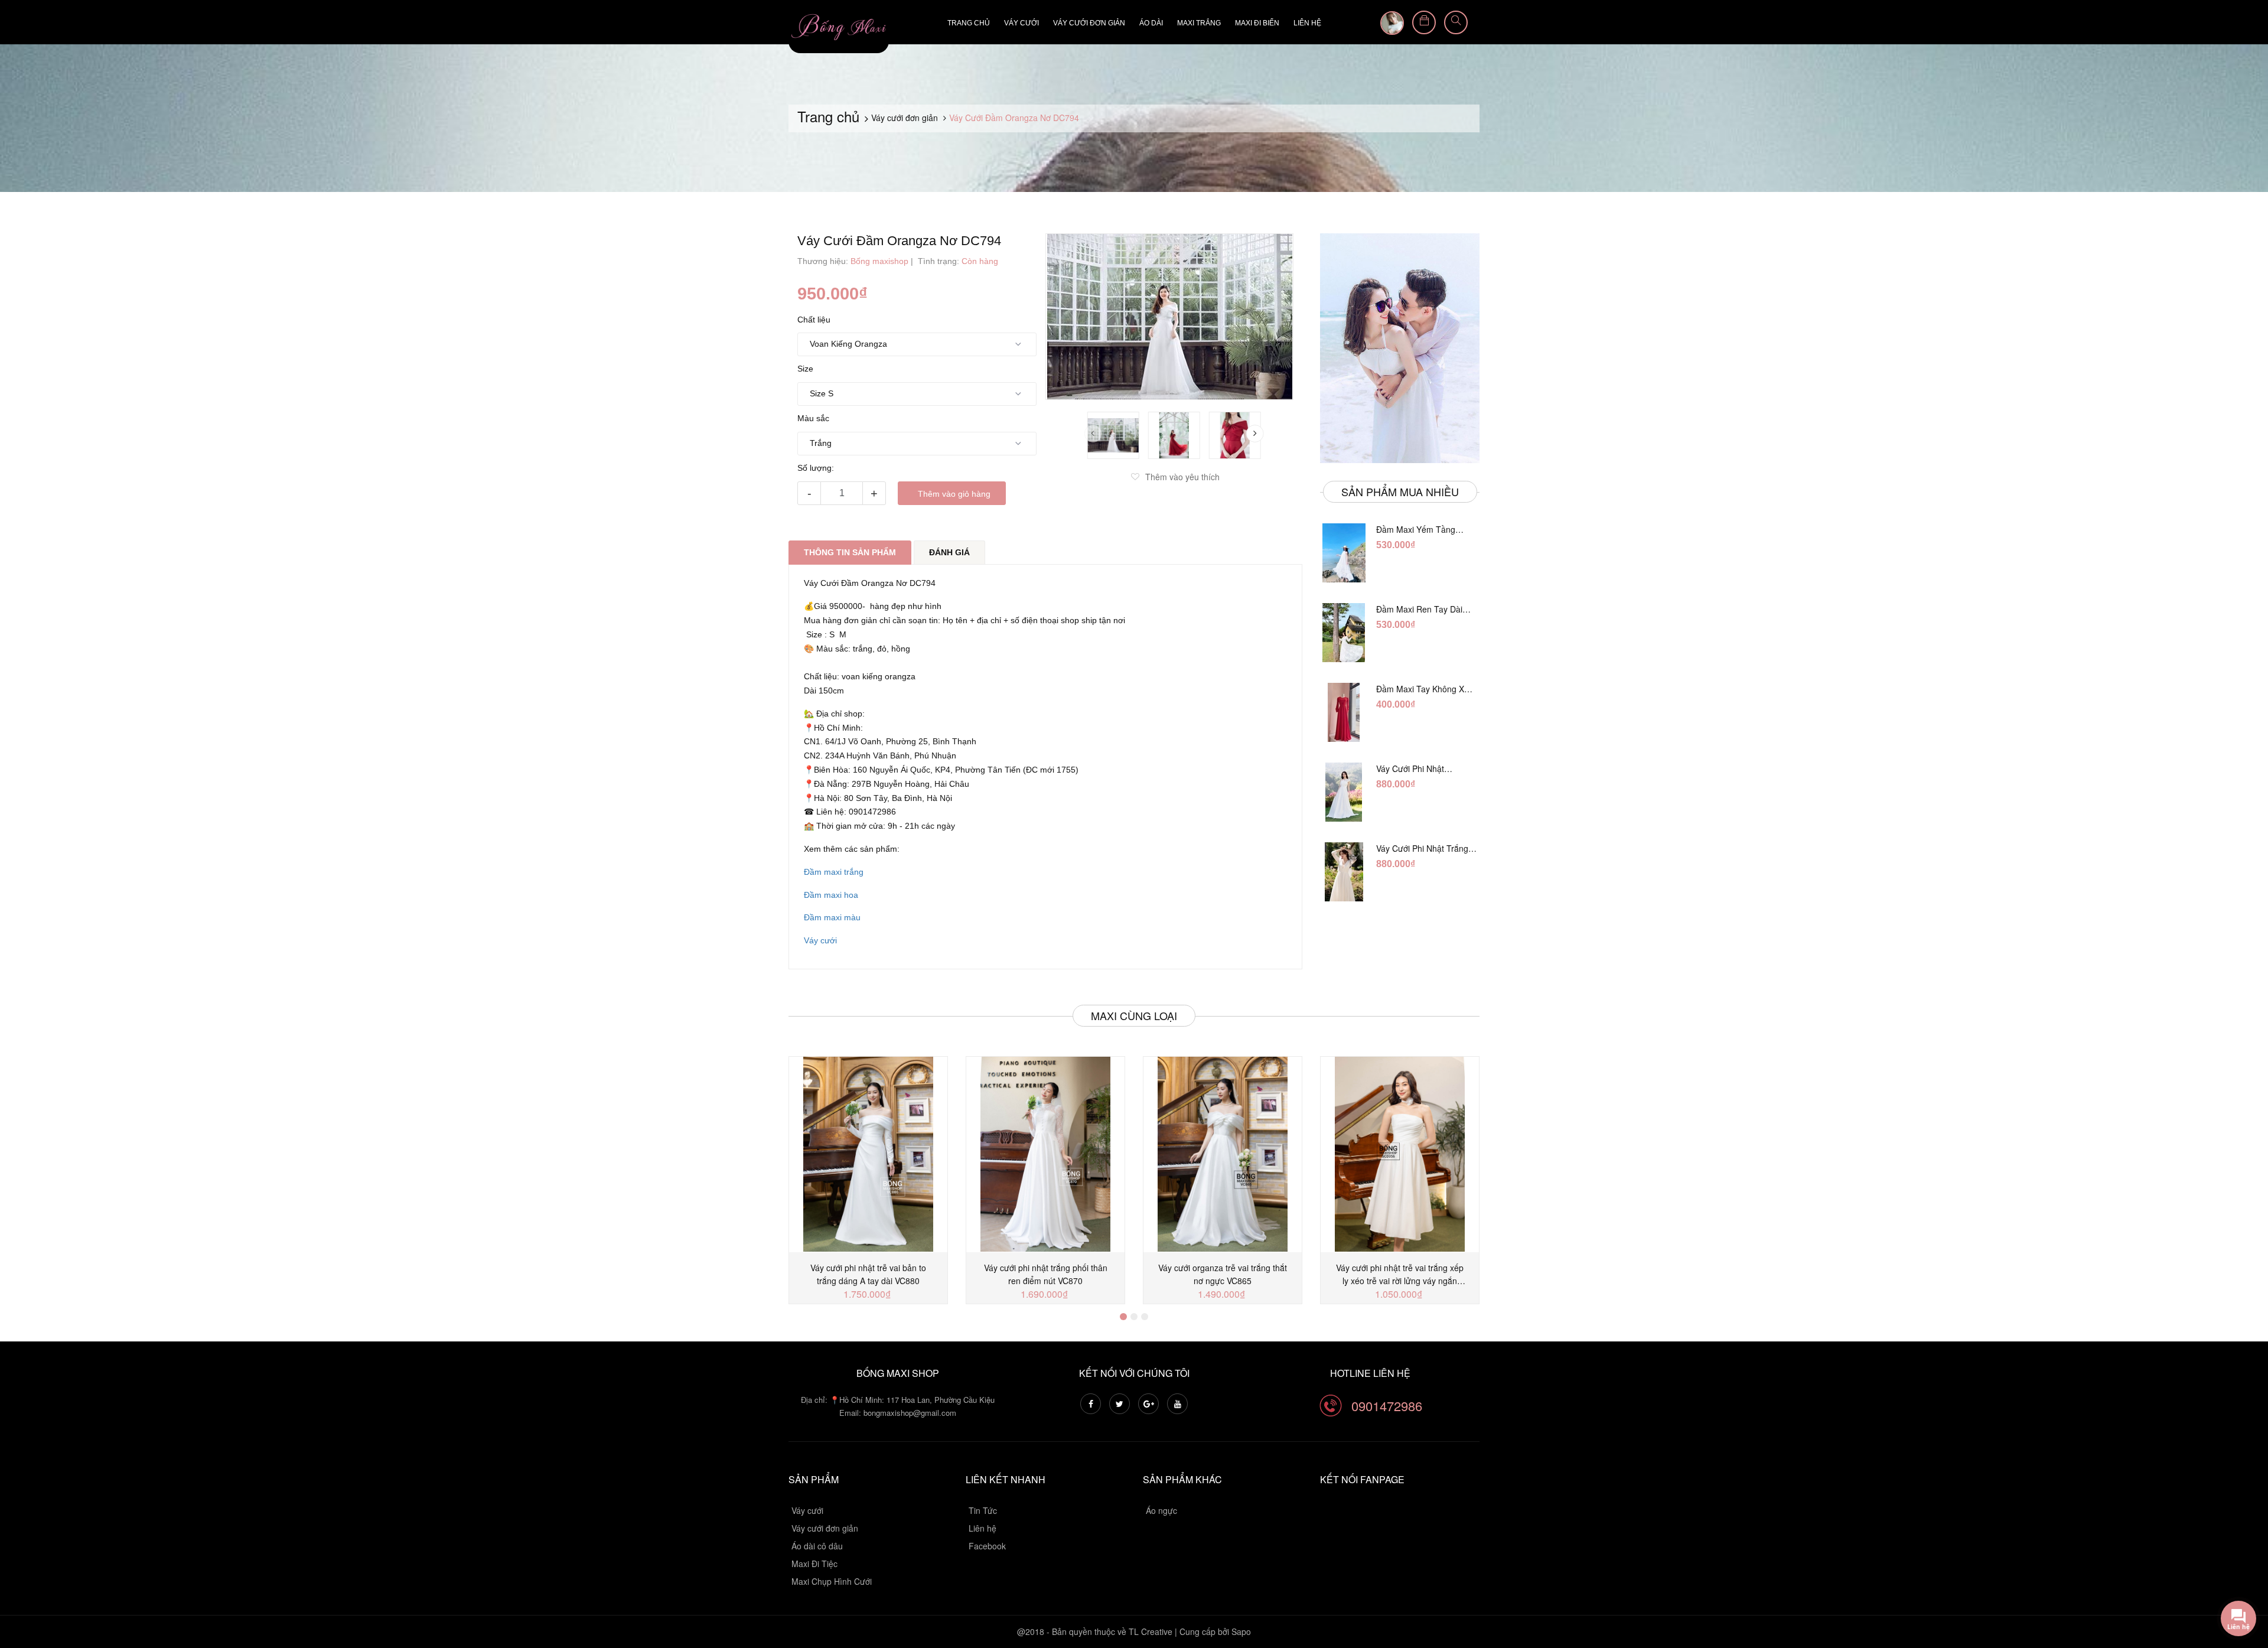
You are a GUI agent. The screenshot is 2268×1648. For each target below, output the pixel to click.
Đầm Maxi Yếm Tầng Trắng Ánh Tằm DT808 (1419, 529)
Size (805, 369)
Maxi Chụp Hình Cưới (832, 1581)
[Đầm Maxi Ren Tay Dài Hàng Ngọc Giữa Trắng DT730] (1344, 633)
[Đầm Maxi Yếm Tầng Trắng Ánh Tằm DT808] (1344, 553)
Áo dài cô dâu (817, 1546)
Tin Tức (983, 1510)
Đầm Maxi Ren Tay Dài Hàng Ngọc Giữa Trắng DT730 (1420, 609)
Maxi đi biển (1257, 23)
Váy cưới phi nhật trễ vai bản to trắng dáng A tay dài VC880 (868, 1274)
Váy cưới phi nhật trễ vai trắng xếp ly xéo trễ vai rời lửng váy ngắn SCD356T (1400, 1274)
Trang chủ (969, 23)
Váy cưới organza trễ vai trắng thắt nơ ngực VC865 (1223, 1274)
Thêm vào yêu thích (1182, 477)
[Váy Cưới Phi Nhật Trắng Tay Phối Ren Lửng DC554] (1344, 872)
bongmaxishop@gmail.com (910, 1413)
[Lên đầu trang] (2244, 1574)
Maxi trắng (1199, 23)
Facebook (987, 1546)
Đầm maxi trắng (834, 872)
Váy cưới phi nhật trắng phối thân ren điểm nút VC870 (1046, 1274)
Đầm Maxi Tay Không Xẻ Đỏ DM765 (1423, 689)
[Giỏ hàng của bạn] (1424, 22)
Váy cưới (1021, 23)
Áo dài (1151, 23)
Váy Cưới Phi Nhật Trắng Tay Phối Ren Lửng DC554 (1426, 848)
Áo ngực (1161, 1510)
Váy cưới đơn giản (1089, 23)
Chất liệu (814, 320)
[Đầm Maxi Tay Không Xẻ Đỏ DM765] (1344, 712)
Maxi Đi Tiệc (814, 1564)
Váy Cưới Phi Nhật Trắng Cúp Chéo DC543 (1421, 768)
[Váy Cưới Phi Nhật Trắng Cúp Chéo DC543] (1344, 792)
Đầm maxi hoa (831, 895)
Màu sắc (813, 418)
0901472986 (1387, 1406)
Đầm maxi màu (832, 917)
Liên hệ (1307, 23)
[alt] (1400, 348)
